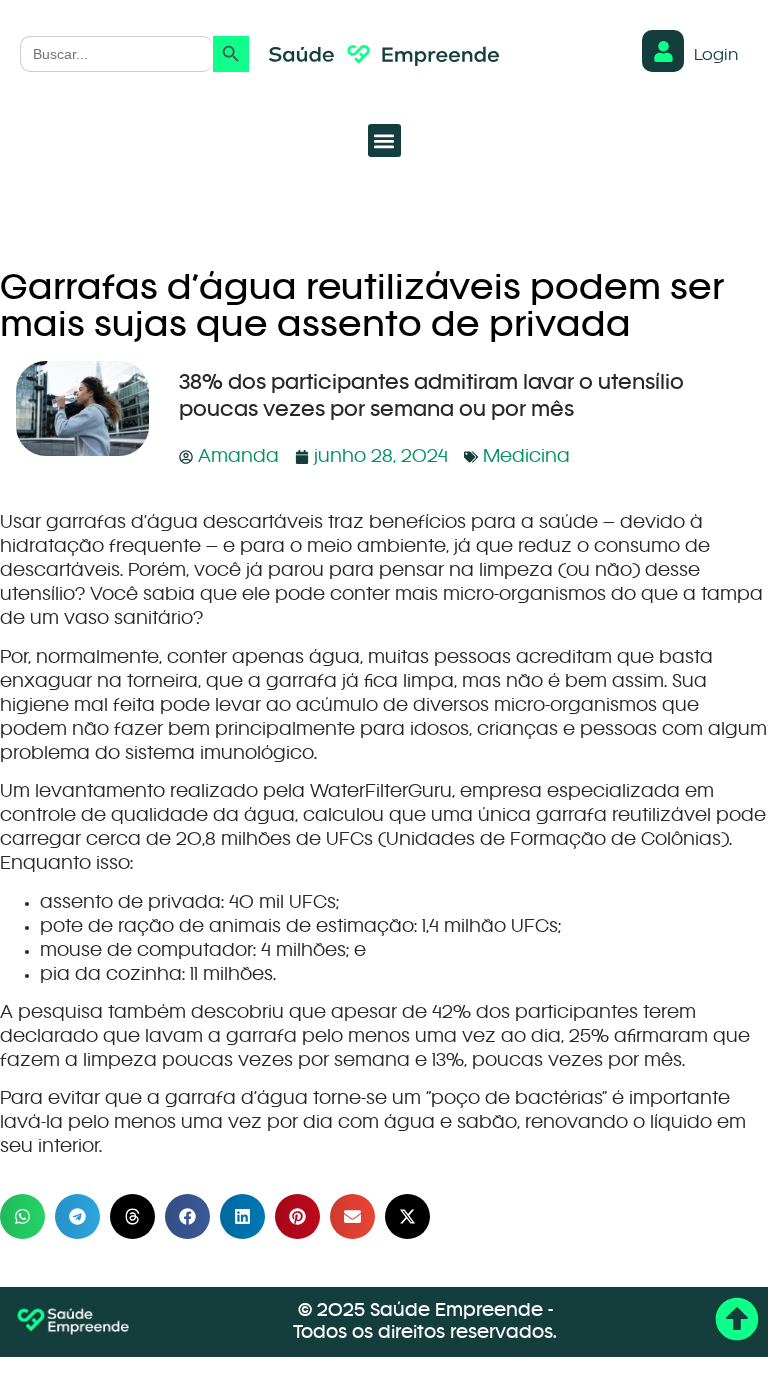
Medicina (526, 457)
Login (716, 56)
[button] (384, 140)
